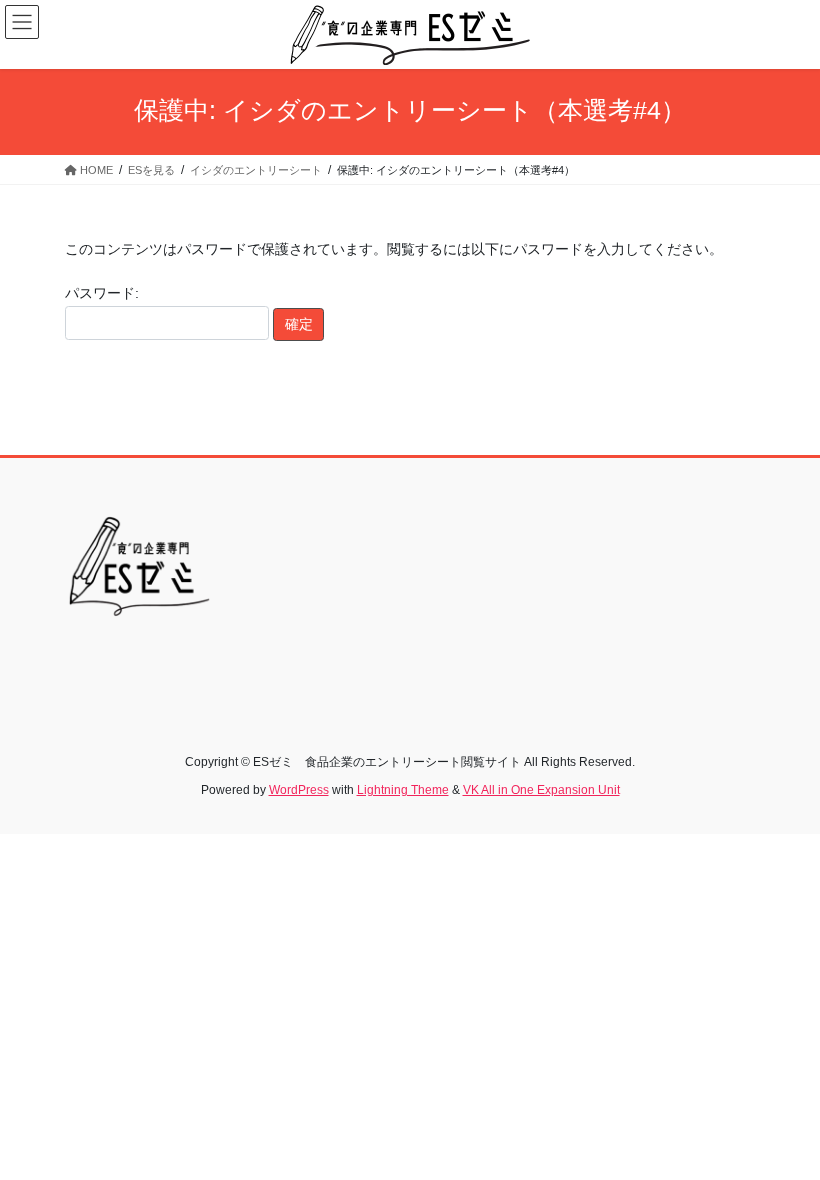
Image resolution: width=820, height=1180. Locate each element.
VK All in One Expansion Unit (541, 790)
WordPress (299, 790)
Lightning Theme (403, 790)
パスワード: (102, 293)
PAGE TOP (782, 1127)
